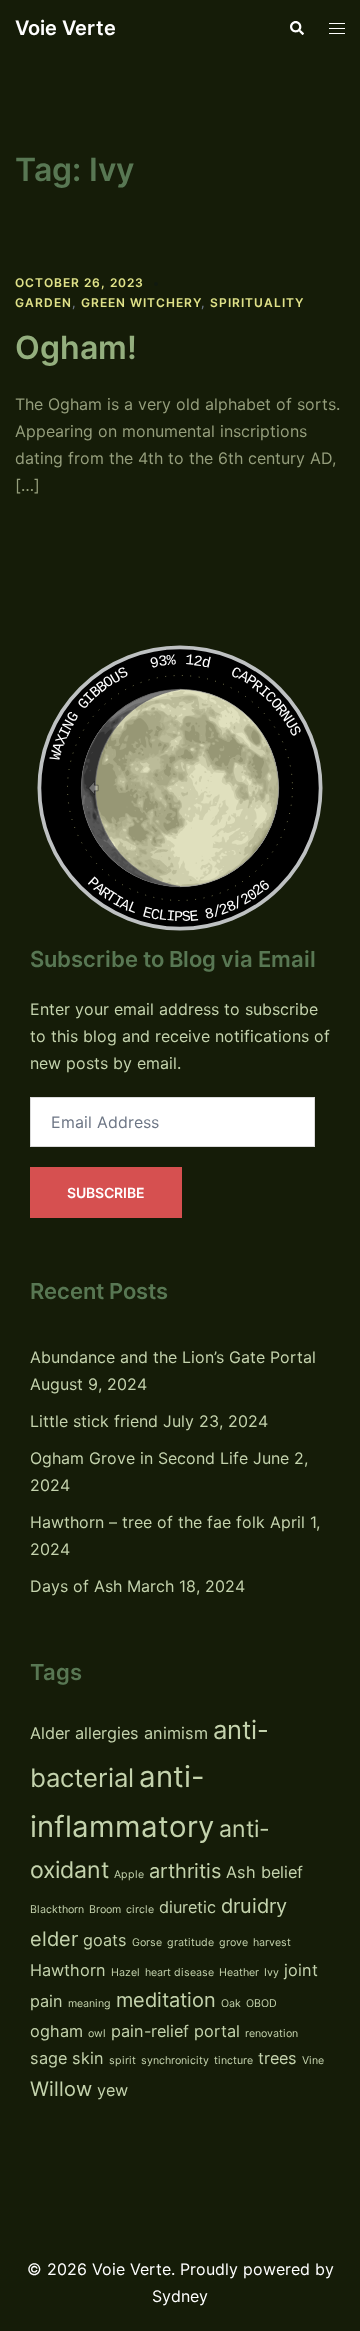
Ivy (271, 1972)
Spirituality (257, 302)
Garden (43, 302)
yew (112, 2090)
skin (88, 2058)
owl (97, 2033)
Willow (61, 2089)
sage (48, 2058)
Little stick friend (94, 1421)
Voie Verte (65, 28)
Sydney (180, 2296)
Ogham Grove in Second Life (139, 1458)
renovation (271, 2033)
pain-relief (150, 2031)
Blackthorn (57, 1909)
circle (140, 1909)
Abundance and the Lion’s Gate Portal (173, 1357)
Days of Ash (76, 1586)
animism (176, 1733)
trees (277, 2058)
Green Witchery (141, 302)
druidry (254, 1906)
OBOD (261, 2003)
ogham (56, 2031)
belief (282, 1872)
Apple (129, 1874)
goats (105, 1940)
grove (233, 1942)
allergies (107, 1733)
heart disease (179, 1972)
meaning (89, 2003)
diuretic (187, 1907)
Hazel (125, 1972)
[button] (296, 28)
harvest (272, 1942)
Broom (105, 1909)
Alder (50, 1733)
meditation (166, 2000)
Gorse (147, 1942)
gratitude (190, 1942)
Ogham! (76, 347)
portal (217, 2031)
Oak (231, 2003)
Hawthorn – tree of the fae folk (147, 1522)
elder (54, 1939)
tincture (233, 2060)
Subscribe (106, 1192)
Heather (239, 1972)
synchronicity (175, 2060)
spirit (122, 2060)
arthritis (185, 1871)
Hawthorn (68, 1970)
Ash (241, 1872)
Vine (313, 2060)
